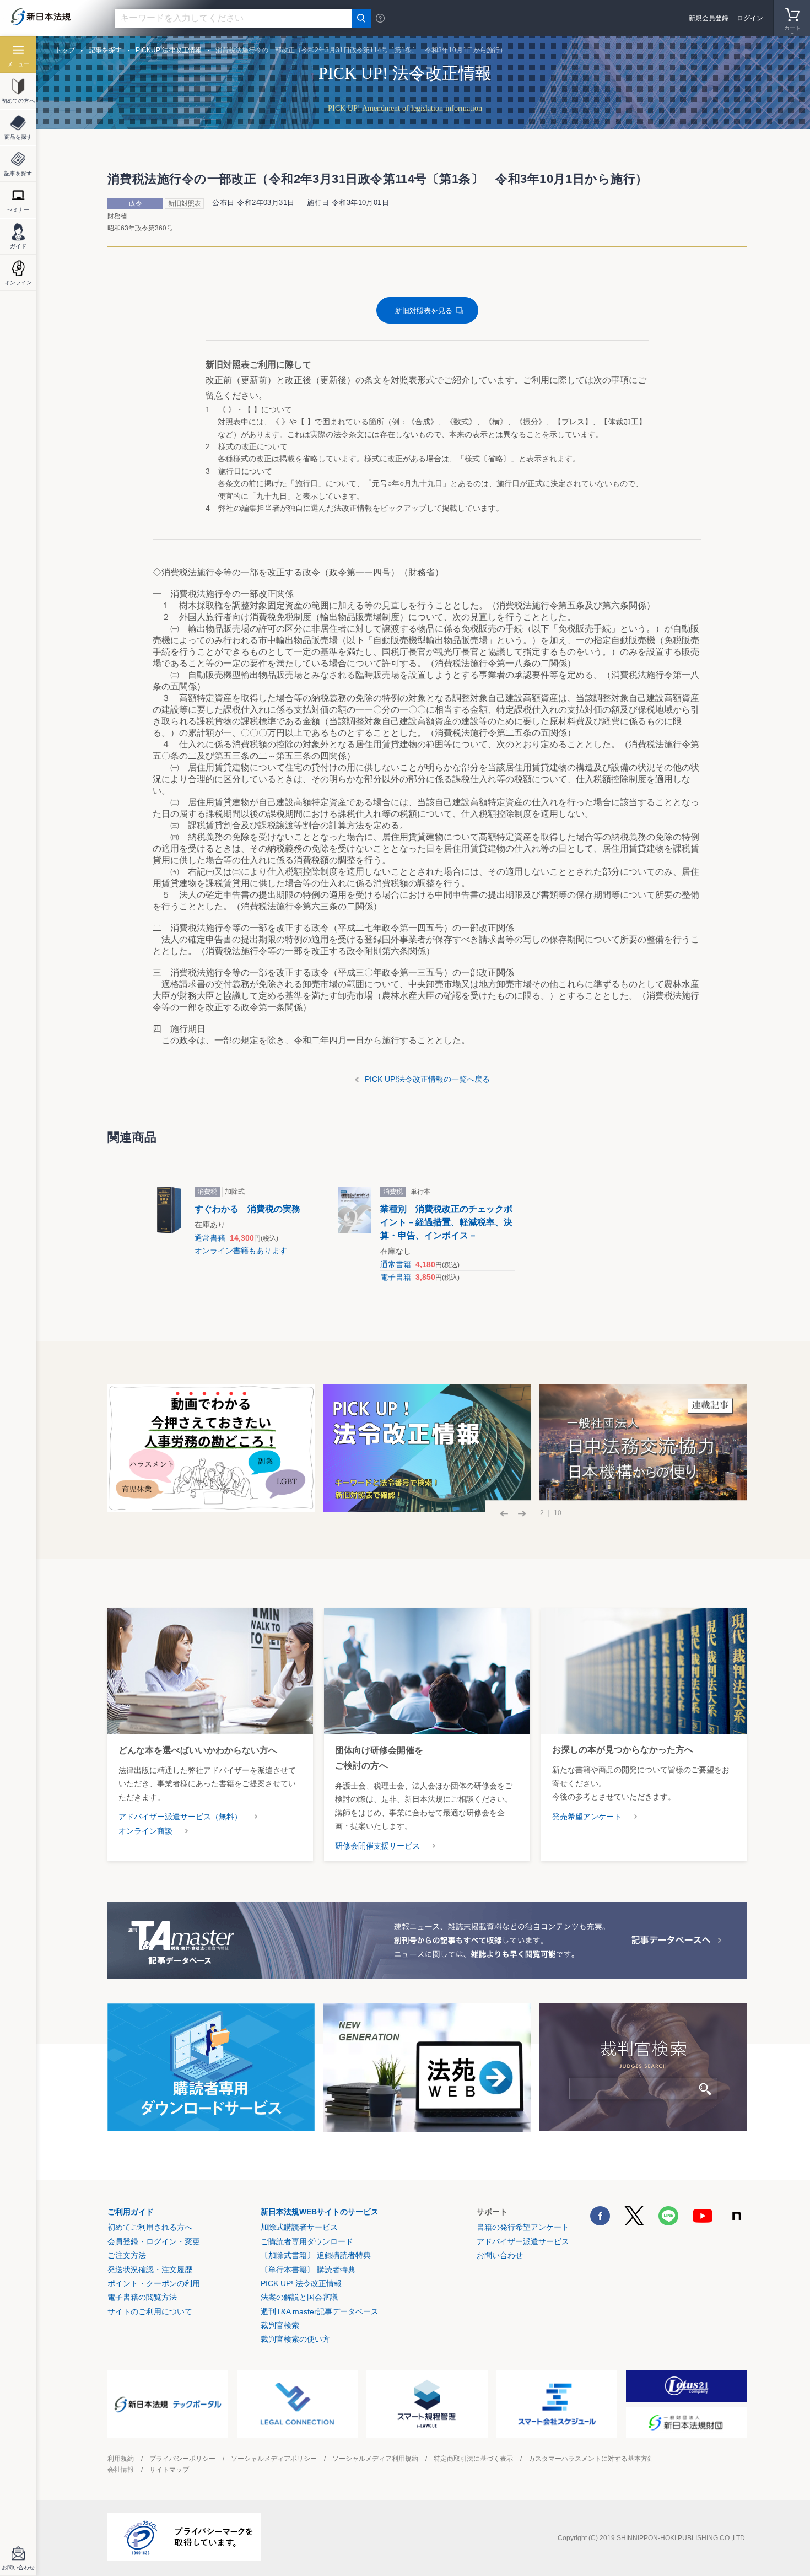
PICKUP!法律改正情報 (169, 50)
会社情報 (121, 2470)
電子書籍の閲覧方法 (142, 2297)
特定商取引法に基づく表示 (473, 2459)
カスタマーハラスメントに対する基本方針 (591, 2459)
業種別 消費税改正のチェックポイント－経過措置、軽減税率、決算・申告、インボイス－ (446, 1222)
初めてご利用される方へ (150, 2227)
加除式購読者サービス (299, 2227)
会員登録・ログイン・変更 (154, 2241)
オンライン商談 (145, 1831)
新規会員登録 (709, 18)
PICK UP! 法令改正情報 (301, 2283)
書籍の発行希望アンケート (523, 2227)
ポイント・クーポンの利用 (154, 2283)
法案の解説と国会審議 (299, 2297)
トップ (65, 50)
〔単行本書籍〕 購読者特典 (308, 2270)
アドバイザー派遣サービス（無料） (180, 1817)
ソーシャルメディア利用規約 (375, 2459)
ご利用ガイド (131, 2212)
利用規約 (121, 2459)
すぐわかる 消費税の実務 (247, 1209)
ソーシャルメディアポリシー (274, 2459)
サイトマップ (169, 2470)
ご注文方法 (127, 2255)
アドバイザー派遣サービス (523, 2241)
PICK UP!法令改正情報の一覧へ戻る (427, 1079)
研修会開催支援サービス (377, 1846)
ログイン (750, 18)
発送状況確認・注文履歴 (150, 2270)
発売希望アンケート (587, 1817)
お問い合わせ (500, 2255)
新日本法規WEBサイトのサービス (320, 2212)
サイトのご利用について (150, 2311)
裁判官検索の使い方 (295, 2339)
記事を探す (105, 50)
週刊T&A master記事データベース (320, 2311)
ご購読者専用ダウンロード (307, 2241)
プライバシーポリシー (182, 2459)
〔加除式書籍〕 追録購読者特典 (316, 2255)
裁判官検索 (280, 2325)
